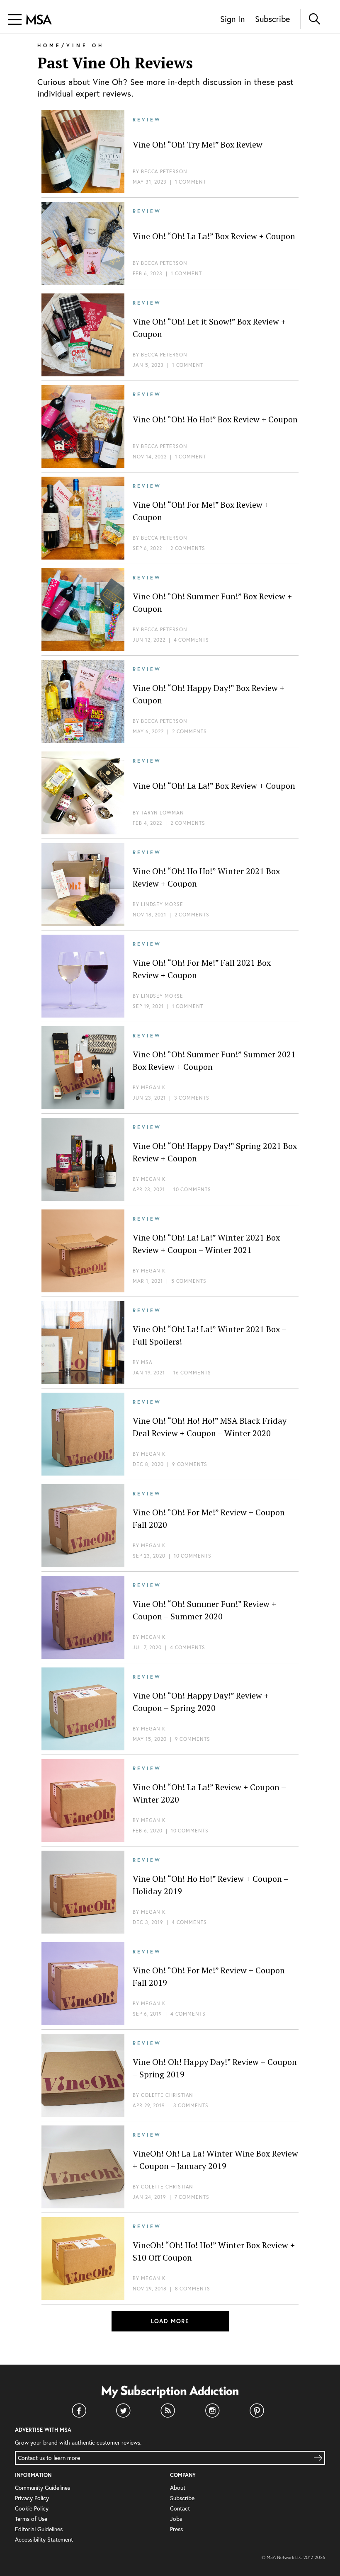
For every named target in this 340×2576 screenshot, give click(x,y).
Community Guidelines (42, 2488)
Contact (180, 2508)
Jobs (176, 2519)
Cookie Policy (32, 2508)
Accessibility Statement (44, 2539)
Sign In (232, 19)
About (178, 2488)
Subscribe (272, 19)
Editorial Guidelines (39, 2529)
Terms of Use (31, 2519)
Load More (170, 2321)
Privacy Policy (32, 2498)
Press (176, 2529)
